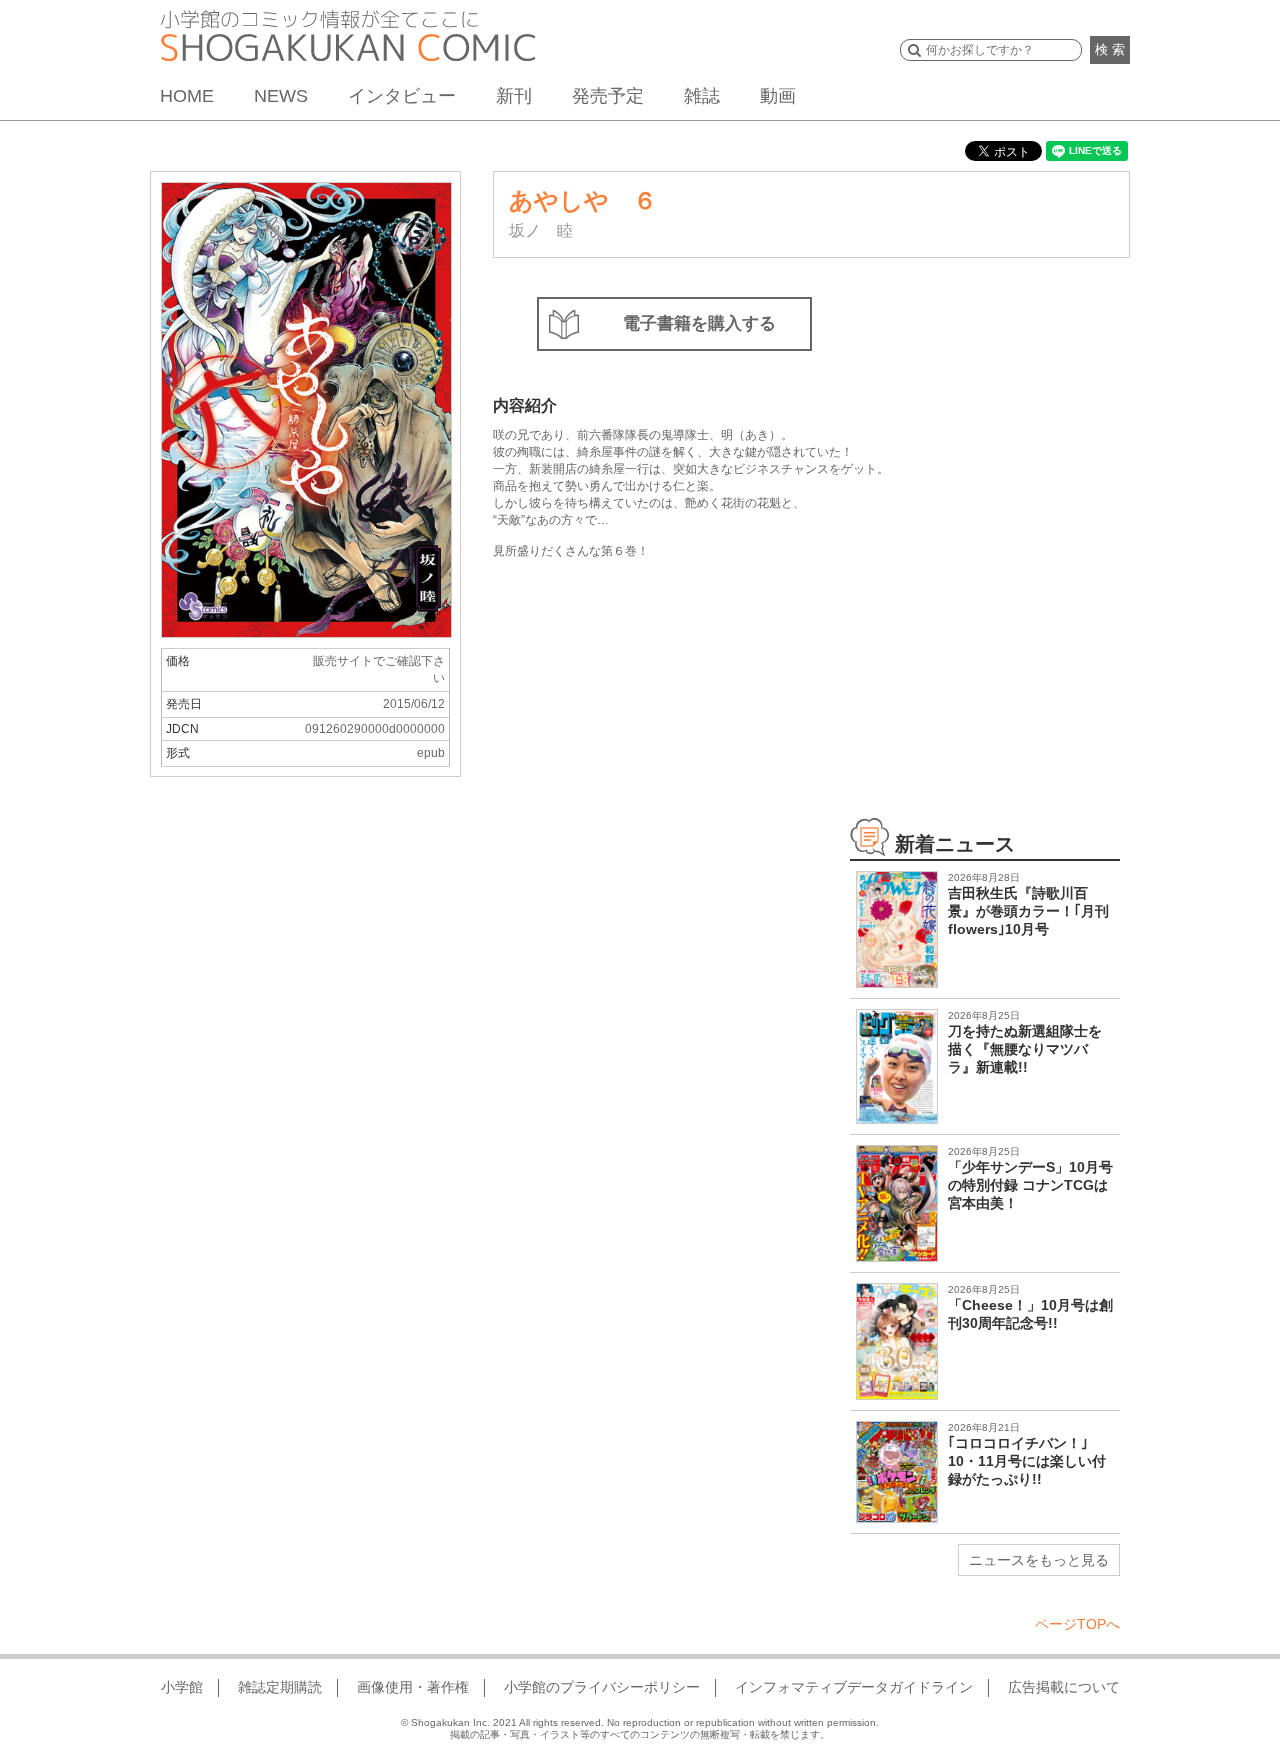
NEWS (281, 96)
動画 (778, 96)
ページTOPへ (1077, 1624)
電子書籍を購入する (699, 323)
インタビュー (402, 96)
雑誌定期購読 (280, 1687)
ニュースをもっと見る (1039, 1560)
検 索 (1110, 49)
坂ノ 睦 (541, 230)
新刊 (514, 96)
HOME (187, 96)
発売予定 (608, 96)
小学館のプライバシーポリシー (602, 1687)
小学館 (182, 1687)
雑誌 (702, 96)
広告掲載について (1064, 1687)
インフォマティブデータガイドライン (854, 1687)
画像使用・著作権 (413, 1687)
